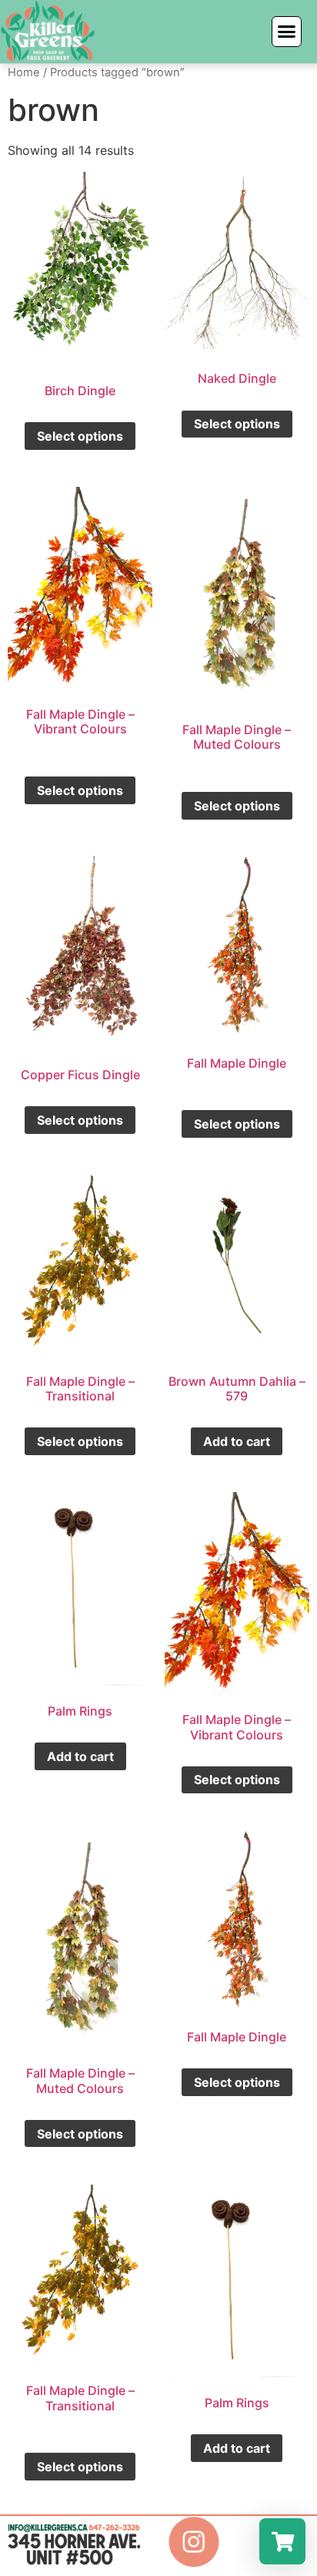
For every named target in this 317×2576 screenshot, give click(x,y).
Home (24, 72)
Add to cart (237, 1441)
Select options (80, 436)
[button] (287, 32)
